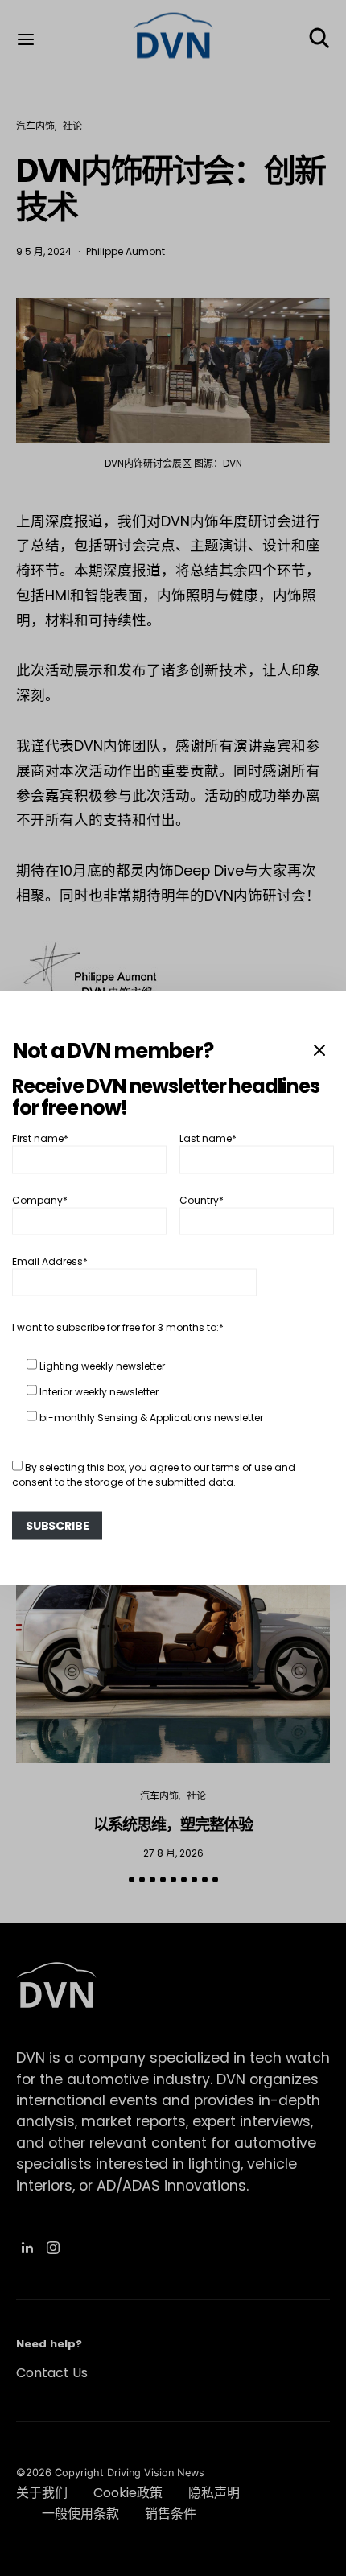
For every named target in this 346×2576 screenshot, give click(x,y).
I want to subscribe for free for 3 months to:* (118, 1327)
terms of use (242, 1467)
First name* (40, 1138)
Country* (202, 1199)
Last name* (208, 1138)
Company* (40, 1199)
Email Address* (50, 1261)
